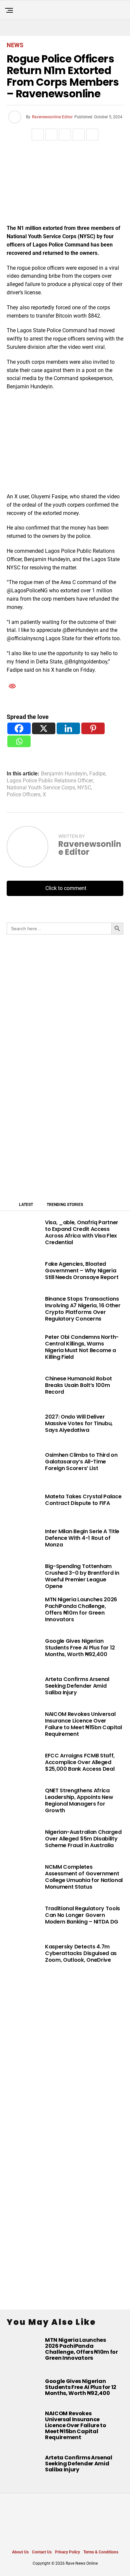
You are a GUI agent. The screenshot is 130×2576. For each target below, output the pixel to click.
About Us (20, 2552)
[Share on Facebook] (38, 135)
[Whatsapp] (19, 741)
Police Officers (23, 795)
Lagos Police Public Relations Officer (50, 781)
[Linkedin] (68, 728)
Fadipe (97, 774)
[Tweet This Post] (51, 135)
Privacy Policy (67, 2552)
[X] (44, 728)
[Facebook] (19, 728)
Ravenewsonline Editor (52, 117)
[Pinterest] (93, 728)
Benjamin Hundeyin (64, 774)
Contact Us (42, 2552)
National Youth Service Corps (41, 788)
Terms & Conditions (101, 2552)
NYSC (84, 788)
